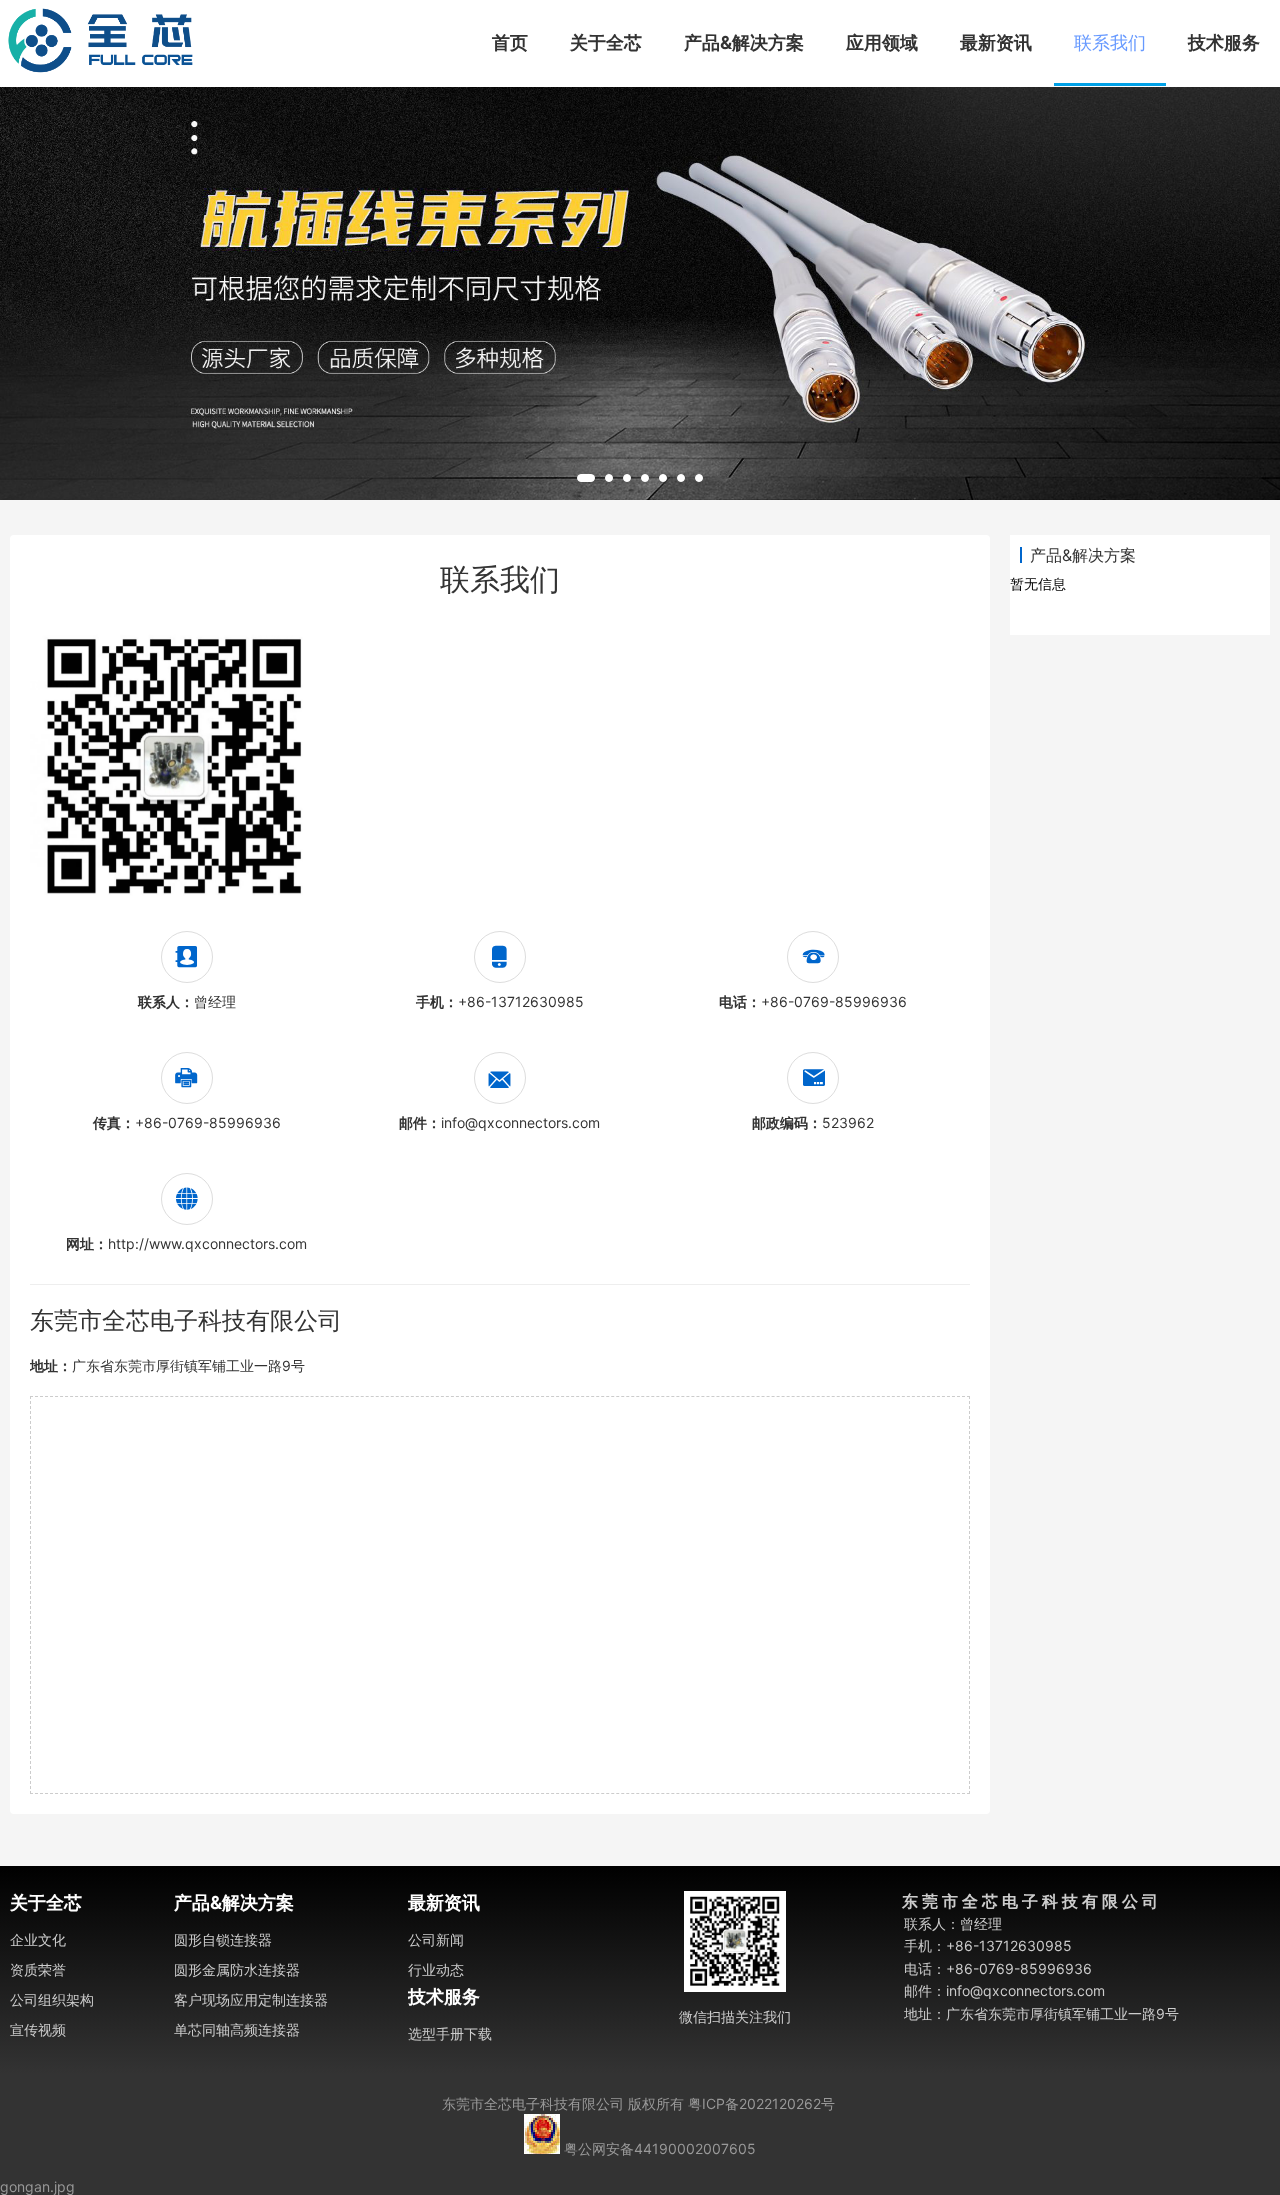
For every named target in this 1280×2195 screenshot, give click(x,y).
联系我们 (1110, 42)
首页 (510, 42)
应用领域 (882, 42)
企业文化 (38, 1939)
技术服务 (1224, 42)
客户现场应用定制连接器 (251, 1999)
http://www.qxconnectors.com (207, 1243)
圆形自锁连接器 (223, 1939)
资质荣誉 (38, 1969)
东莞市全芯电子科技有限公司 (533, 2103)
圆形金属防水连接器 (237, 1969)
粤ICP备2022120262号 (761, 2103)
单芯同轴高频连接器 (237, 2029)
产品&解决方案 (744, 42)
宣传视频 (38, 2029)
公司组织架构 (52, 1999)
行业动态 (436, 1969)
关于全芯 (606, 42)
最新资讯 (996, 42)
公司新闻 (436, 1939)
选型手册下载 (450, 2033)
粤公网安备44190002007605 (660, 2148)
